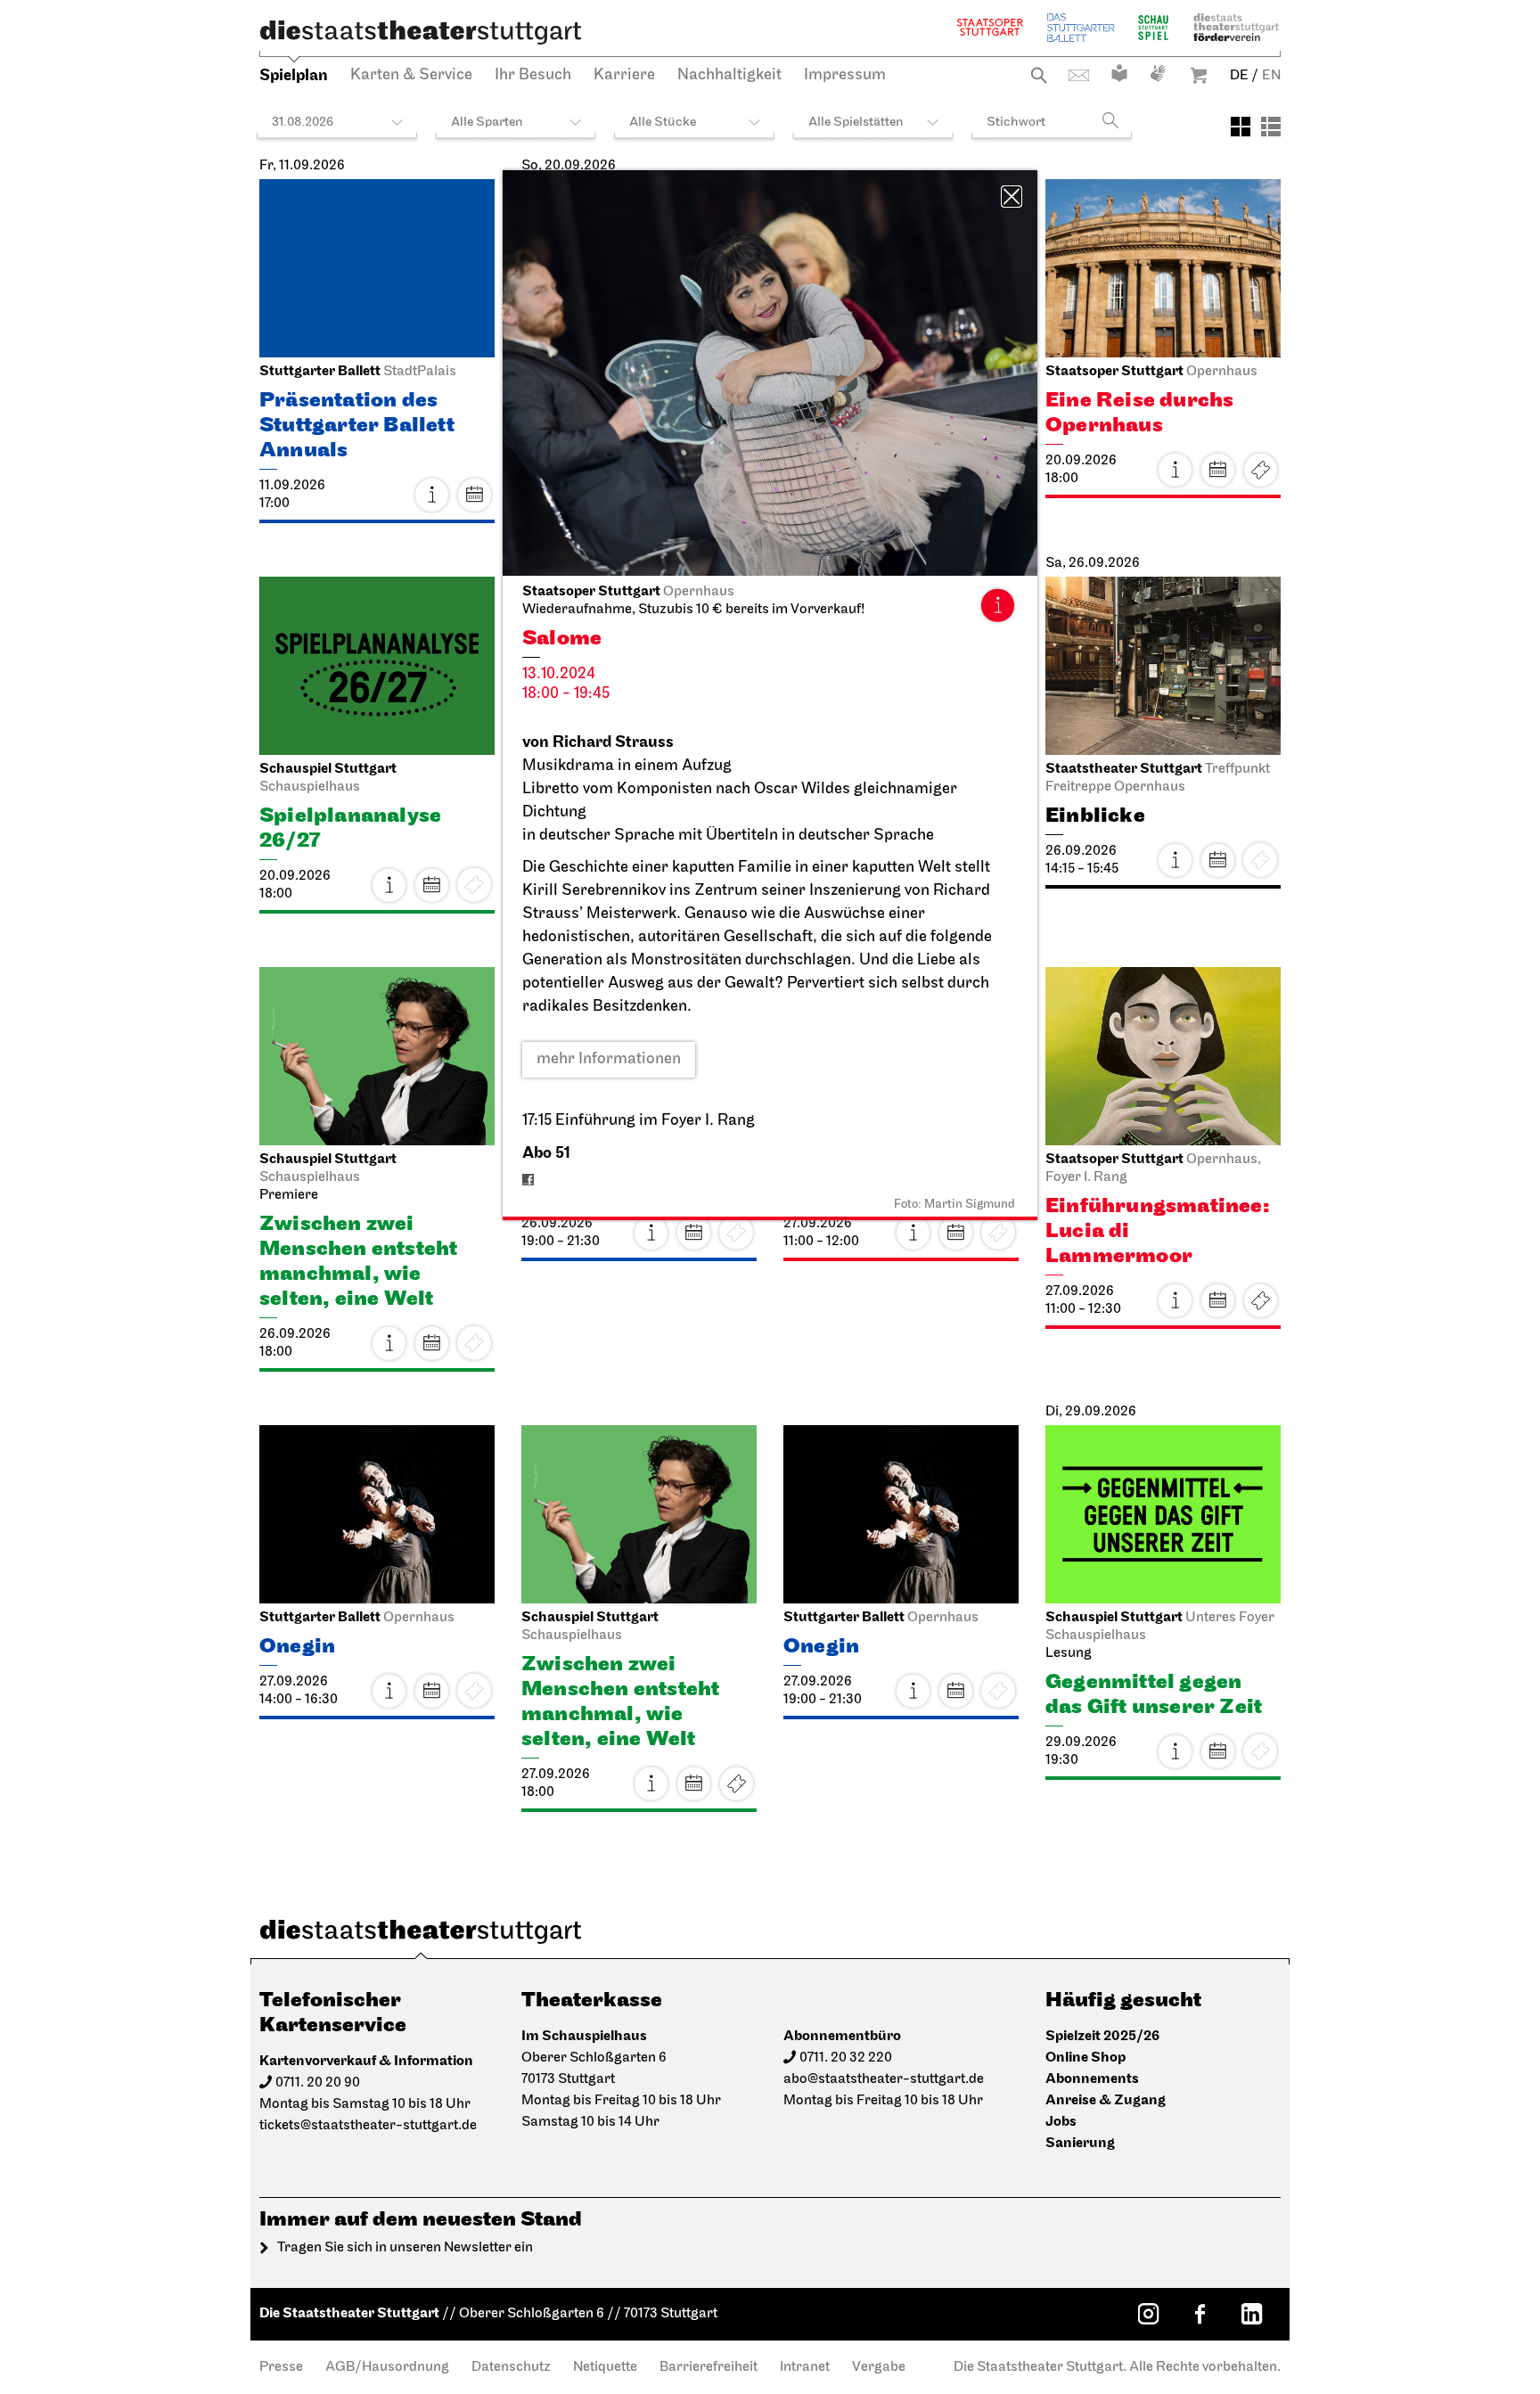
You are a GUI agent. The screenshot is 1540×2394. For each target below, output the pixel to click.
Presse (281, 2367)
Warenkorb (1199, 75)
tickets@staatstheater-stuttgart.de (368, 2126)
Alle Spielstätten (856, 123)
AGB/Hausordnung (387, 2367)
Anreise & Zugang (1106, 2100)
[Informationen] (997, 605)
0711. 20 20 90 (318, 2083)
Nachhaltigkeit (729, 76)
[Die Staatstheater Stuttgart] (421, 32)
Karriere (624, 76)
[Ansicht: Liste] (1271, 127)
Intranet (805, 2367)
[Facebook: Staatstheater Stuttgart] (1200, 2314)
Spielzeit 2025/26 (1102, 2036)
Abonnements (1092, 2079)
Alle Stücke (663, 123)
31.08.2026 (303, 123)
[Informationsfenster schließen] (1012, 197)
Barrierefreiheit (709, 2367)
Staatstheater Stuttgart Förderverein (1236, 27)
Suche (1039, 75)
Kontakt (1079, 75)
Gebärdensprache (1158, 73)
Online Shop (1085, 2058)
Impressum (845, 76)
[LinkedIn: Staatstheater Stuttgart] (1251, 2314)
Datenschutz (511, 2367)
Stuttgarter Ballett (1081, 27)
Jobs (1061, 2122)
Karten (1260, 470)
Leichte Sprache (1119, 73)
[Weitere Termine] (474, 495)
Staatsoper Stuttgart (990, 27)
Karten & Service (411, 76)
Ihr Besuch (533, 76)
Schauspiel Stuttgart (1153, 27)
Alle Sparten (487, 123)
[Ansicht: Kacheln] (1241, 127)
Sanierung (1080, 2143)
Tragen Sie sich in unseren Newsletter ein (405, 2248)
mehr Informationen (609, 1060)
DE (1239, 76)
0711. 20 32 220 (846, 2058)
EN (1271, 76)
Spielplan (294, 75)
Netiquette (605, 2367)
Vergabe (879, 2367)
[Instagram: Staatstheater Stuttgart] (1148, 2314)
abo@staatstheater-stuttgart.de (884, 2079)
